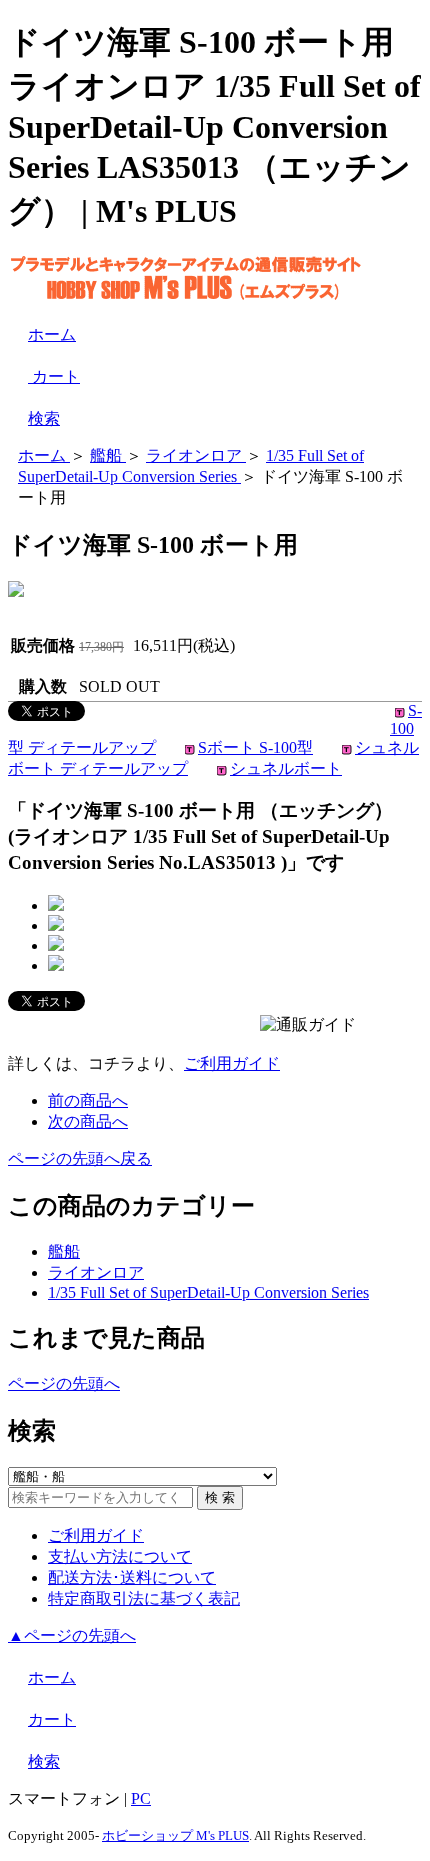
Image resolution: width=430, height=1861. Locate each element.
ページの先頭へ (64, 1383)
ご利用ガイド (232, 1063)
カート (54, 376)
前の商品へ (88, 1100)
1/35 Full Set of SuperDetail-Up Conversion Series (208, 1292)
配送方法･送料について (132, 1577)
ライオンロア (96, 1272)
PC (141, 1798)
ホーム (52, 334)
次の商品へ (88, 1121)
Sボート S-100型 (255, 747)
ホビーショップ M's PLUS (175, 1835)
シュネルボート (286, 768)
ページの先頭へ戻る (80, 1158)
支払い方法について (120, 1556)
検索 (44, 418)
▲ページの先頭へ (72, 1635)
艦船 (64, 1251)
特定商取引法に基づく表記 (144, 1598)
